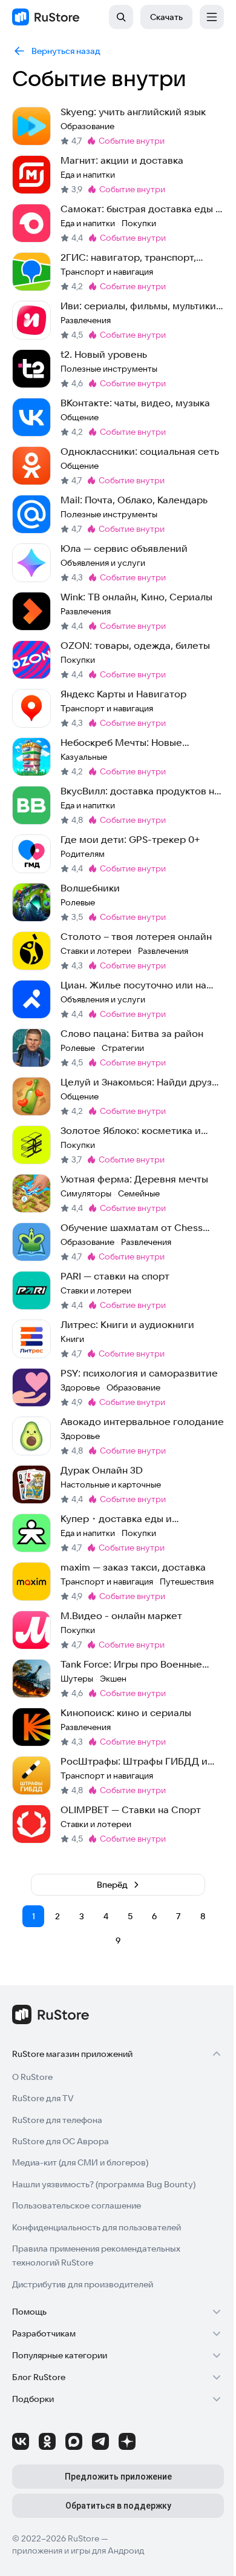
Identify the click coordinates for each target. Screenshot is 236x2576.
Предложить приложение (118, 2477)
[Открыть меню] (212, 17)
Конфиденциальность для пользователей (97, 2227)
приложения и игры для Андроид (78, 2551)
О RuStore (32, 2077)
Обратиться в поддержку (118, 2506)
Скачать (166, 17)
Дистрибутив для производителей (83, 2284)
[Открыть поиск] (121, 17)
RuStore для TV (43, 2098)
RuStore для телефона (57, 2120)
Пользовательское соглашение (77, 2205)
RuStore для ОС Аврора (61, 2141)
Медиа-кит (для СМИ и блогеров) (80, 2162)
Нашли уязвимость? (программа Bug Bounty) (104, 2184)
